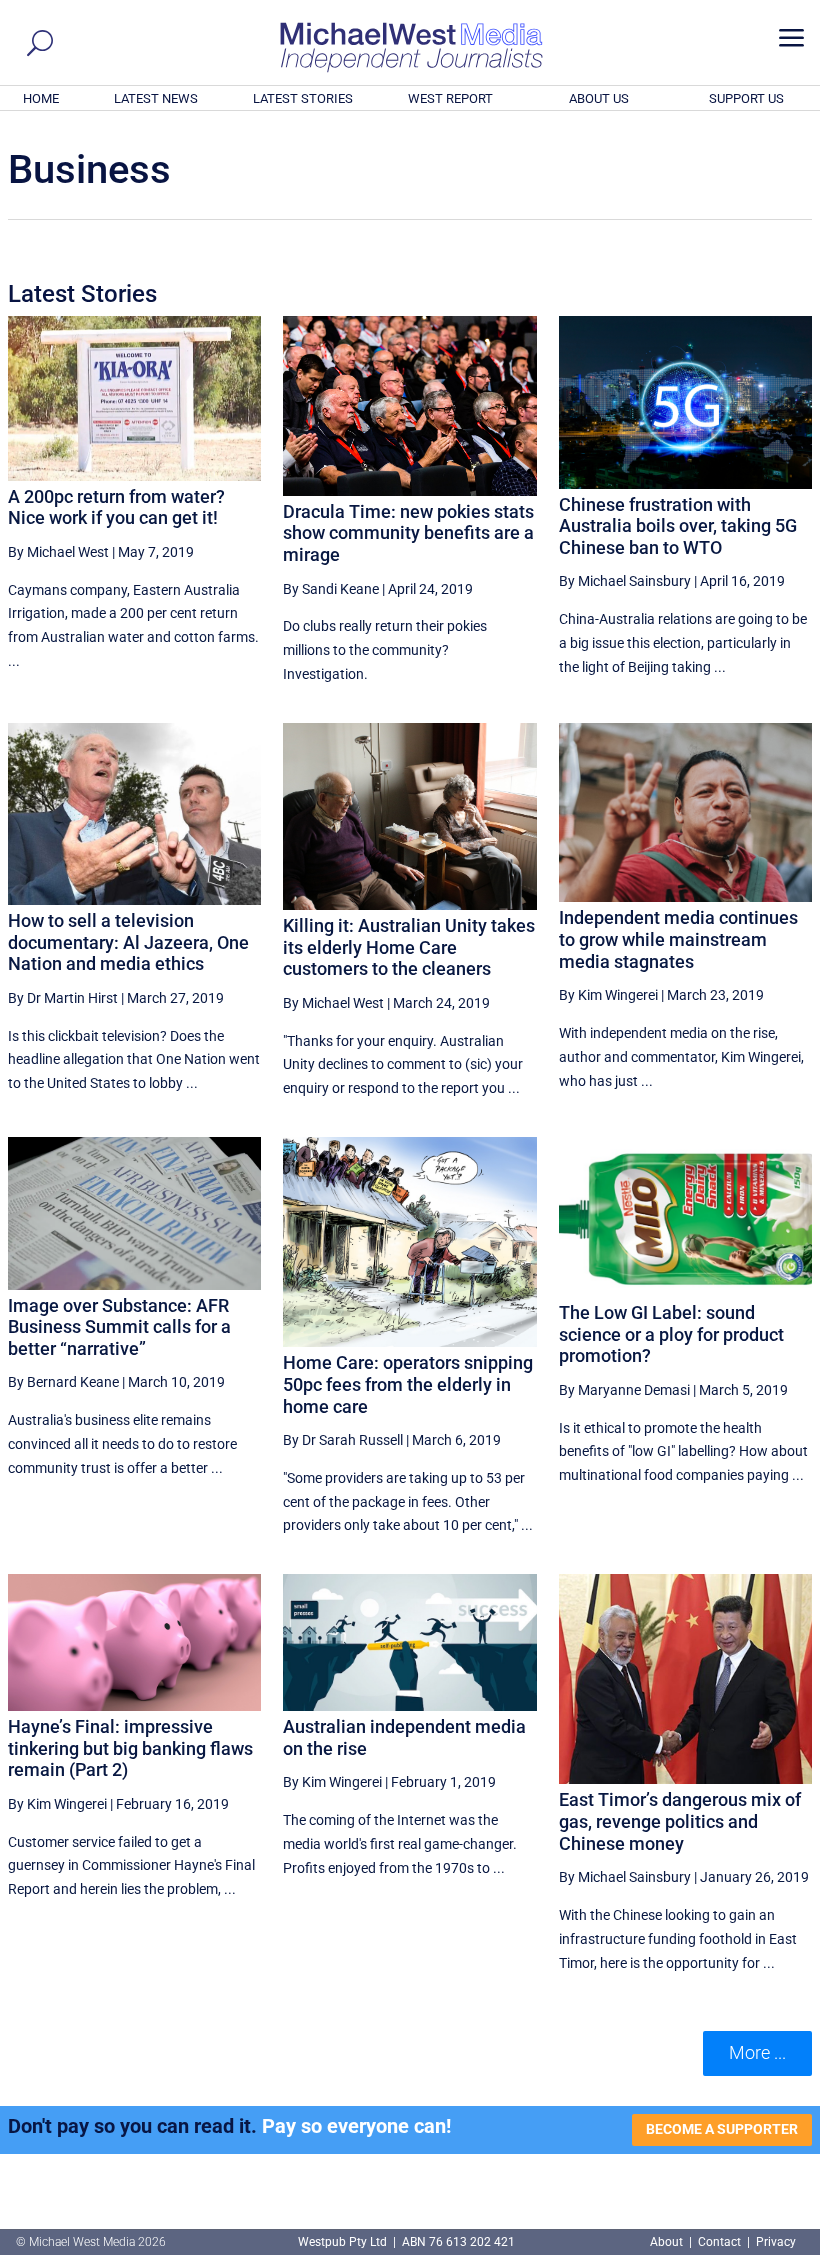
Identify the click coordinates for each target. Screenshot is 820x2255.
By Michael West (58, 552)
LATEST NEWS (156, 98)
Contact (719, 2242)
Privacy (776, 2242)
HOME (41, 98)
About (668, 2242)
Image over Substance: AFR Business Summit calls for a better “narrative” (119, 1327)
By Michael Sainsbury (625, 581)
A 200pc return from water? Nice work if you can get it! (116, 507)
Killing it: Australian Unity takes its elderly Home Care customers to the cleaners (409, 947)
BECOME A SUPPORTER (722, 2129)
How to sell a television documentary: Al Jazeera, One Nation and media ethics (128, 942)
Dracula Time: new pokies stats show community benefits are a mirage (408, 533)
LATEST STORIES (303, 98)
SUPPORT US (746, 98)
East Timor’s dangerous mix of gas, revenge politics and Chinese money (680, 1821)
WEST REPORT (450, 98)
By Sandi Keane (331, 589)
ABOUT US (599, 98)
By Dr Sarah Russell (343, 1440)
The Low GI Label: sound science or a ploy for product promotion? (671, 1334)
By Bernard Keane (63, 1382)
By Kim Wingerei (608, 995)
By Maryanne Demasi (624, 1390)
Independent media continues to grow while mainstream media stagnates (678, 939)
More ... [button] (757, 2052)
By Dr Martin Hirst (63, 998)
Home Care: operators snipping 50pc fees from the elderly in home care (408, 1384)
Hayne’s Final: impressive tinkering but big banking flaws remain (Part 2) (130, 1748)
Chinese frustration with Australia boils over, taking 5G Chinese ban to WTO (678, 526)
